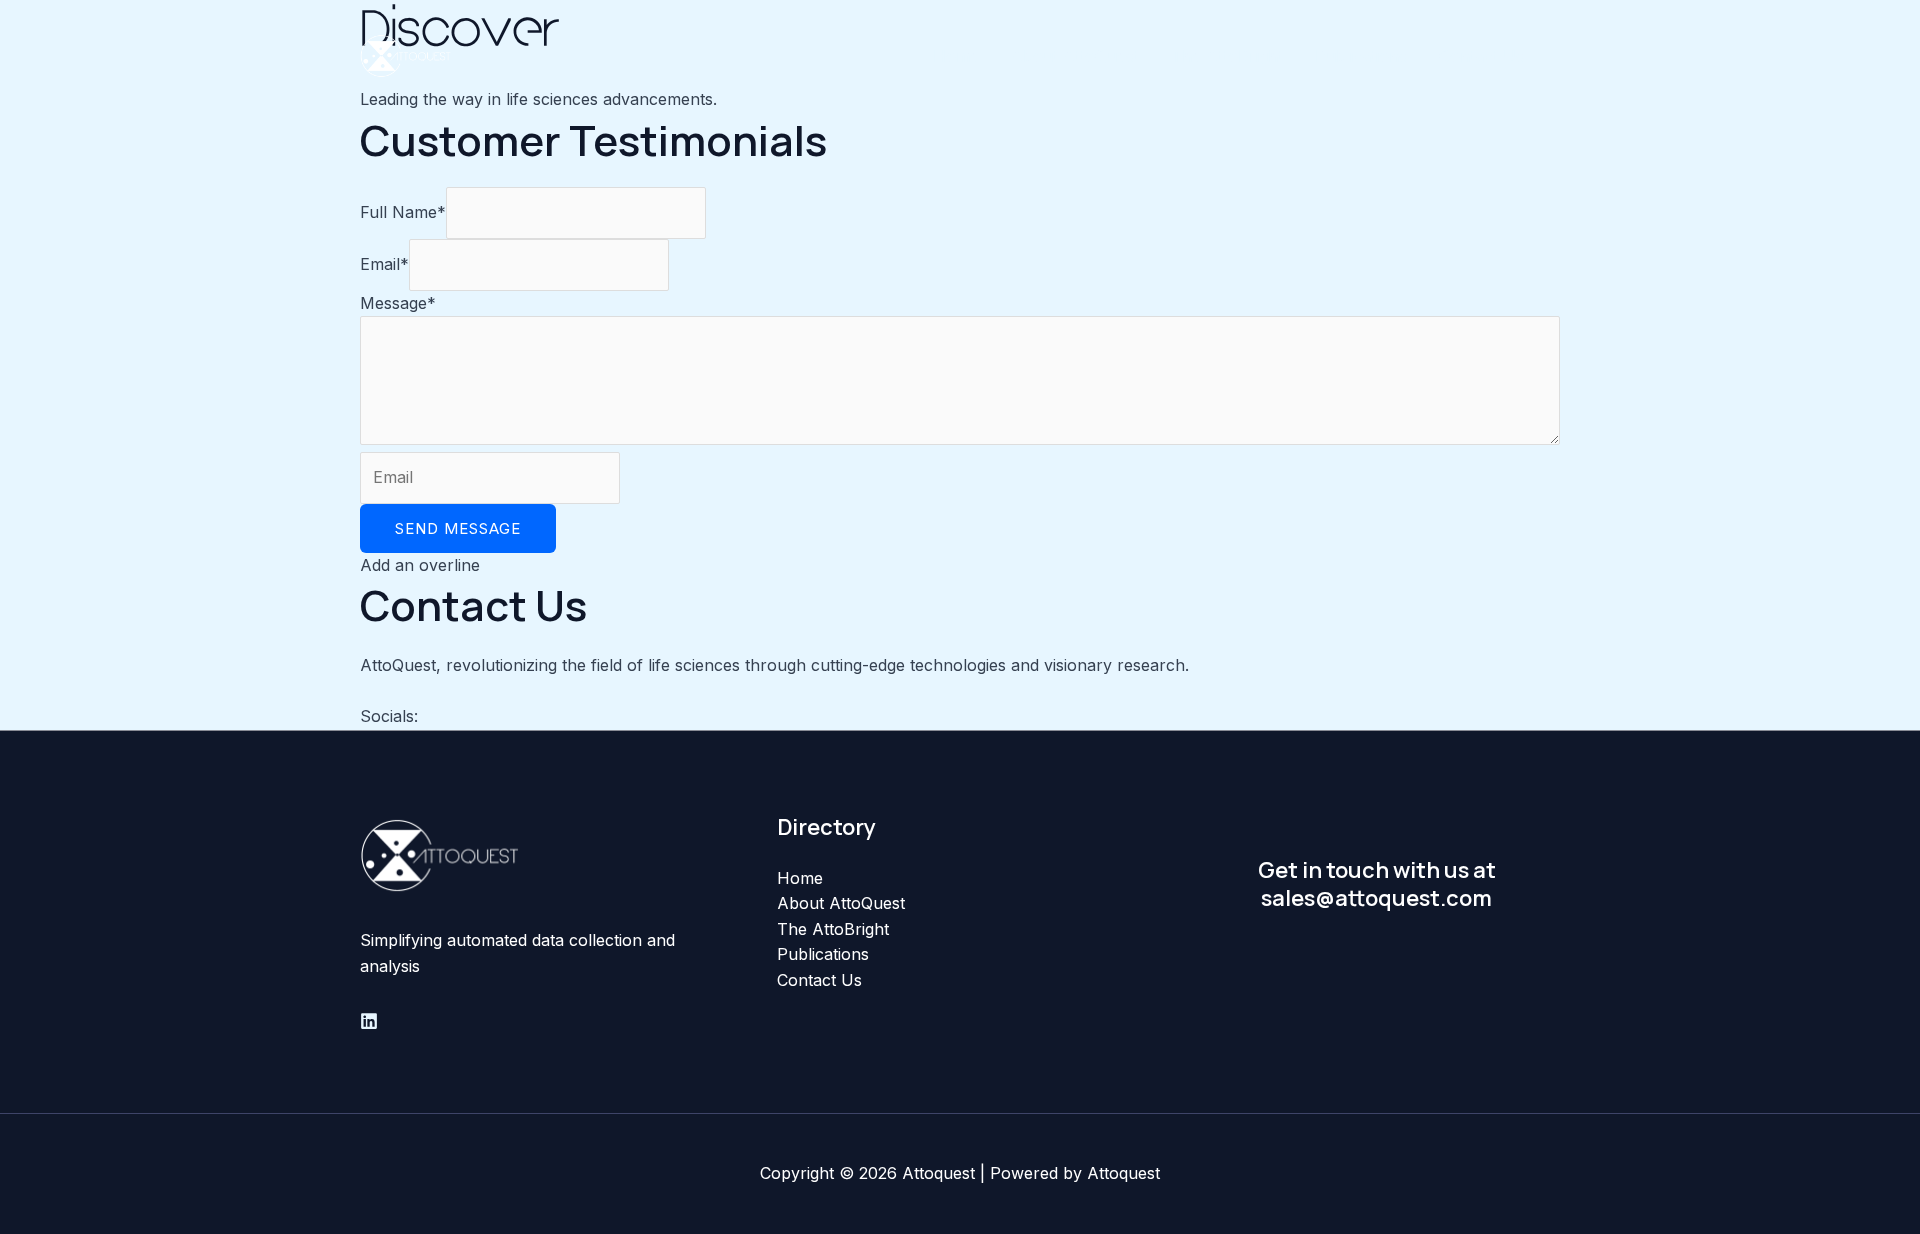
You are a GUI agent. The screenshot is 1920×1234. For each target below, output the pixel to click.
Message (398, 303)
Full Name (403, 212)
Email (384, 264)
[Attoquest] (405, 54)
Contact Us (1481, 56)
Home (956, 56)
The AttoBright (1227, 56)
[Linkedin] (369, 1021)
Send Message (458, 528)
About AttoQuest (1075, 56)
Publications (1361, 56)
